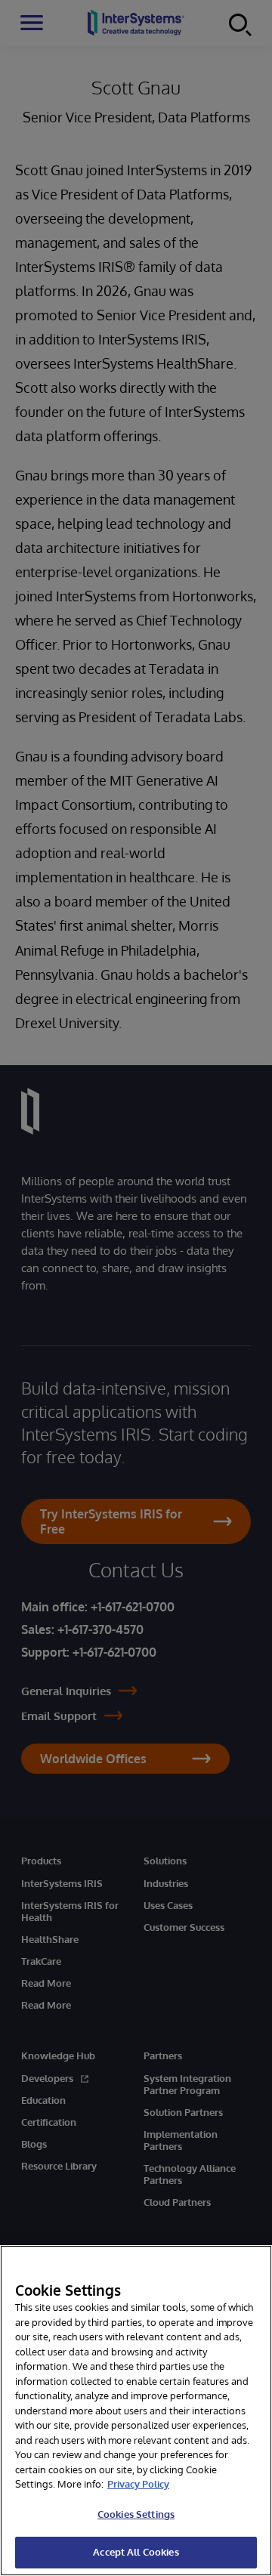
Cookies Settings (136, 2514)
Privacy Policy (138, 2484)
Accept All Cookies (136, 2552)
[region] (136, 2411)
